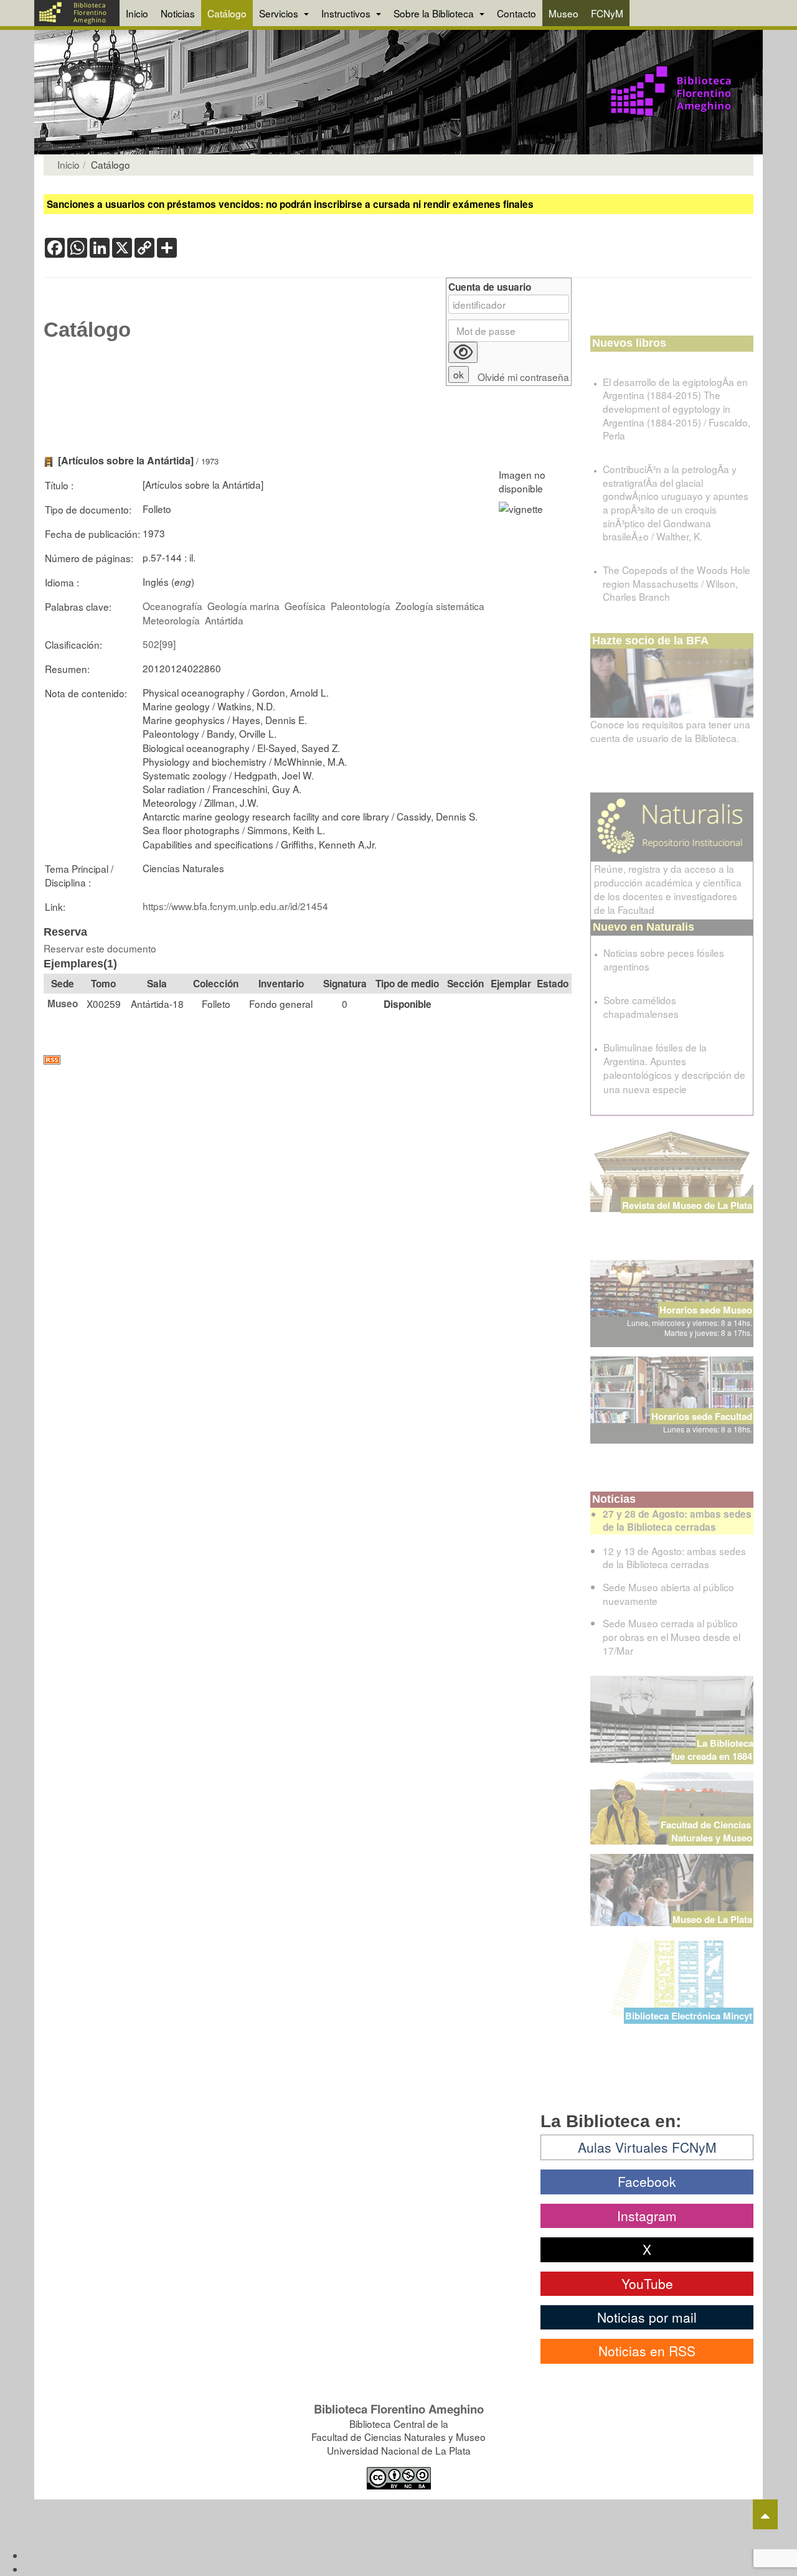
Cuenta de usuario (490, 287)
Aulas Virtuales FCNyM (647, 2147)
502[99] (159, 644)
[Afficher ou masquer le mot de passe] (463, 352)
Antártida (224, 620)
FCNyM (607, 13)
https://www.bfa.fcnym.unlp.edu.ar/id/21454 (235, 906)
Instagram (647, 2216)
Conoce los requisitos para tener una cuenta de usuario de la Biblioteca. (670, 731)
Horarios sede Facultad (702, 1416)
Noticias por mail (647, 2317)
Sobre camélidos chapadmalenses (641, 1007)
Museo (564, 13)
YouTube (647, 2283)
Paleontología (361, 606)
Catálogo (227, 13)
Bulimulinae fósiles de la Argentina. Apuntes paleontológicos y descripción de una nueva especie (674, 1068)
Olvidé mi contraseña (523, 377)
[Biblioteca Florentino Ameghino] (77, 13)
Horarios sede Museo (706, 1310)
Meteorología (171, 620)
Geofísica (305, 606)
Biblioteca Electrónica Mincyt (689, 2016)
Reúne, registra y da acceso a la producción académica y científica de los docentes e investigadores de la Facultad (668, 889)
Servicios (280, 13)
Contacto (516, 13)
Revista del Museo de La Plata (687, 1205)
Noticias (178, 13)
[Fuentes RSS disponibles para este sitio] (308, 1060)
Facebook (647, 2181)
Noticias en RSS (647, 2351)
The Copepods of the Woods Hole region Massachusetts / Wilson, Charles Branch (677, 583)
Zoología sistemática (440, 606)
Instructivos (347, 13)
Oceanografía (172, 606)
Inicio (137, 13)
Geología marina (243, 606)
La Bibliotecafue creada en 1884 (712, 1750)
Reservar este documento (100, 948)
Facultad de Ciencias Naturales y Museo (707, 1831)
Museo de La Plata (712, 1919)
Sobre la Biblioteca (435, 13)
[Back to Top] (765, 2514)
